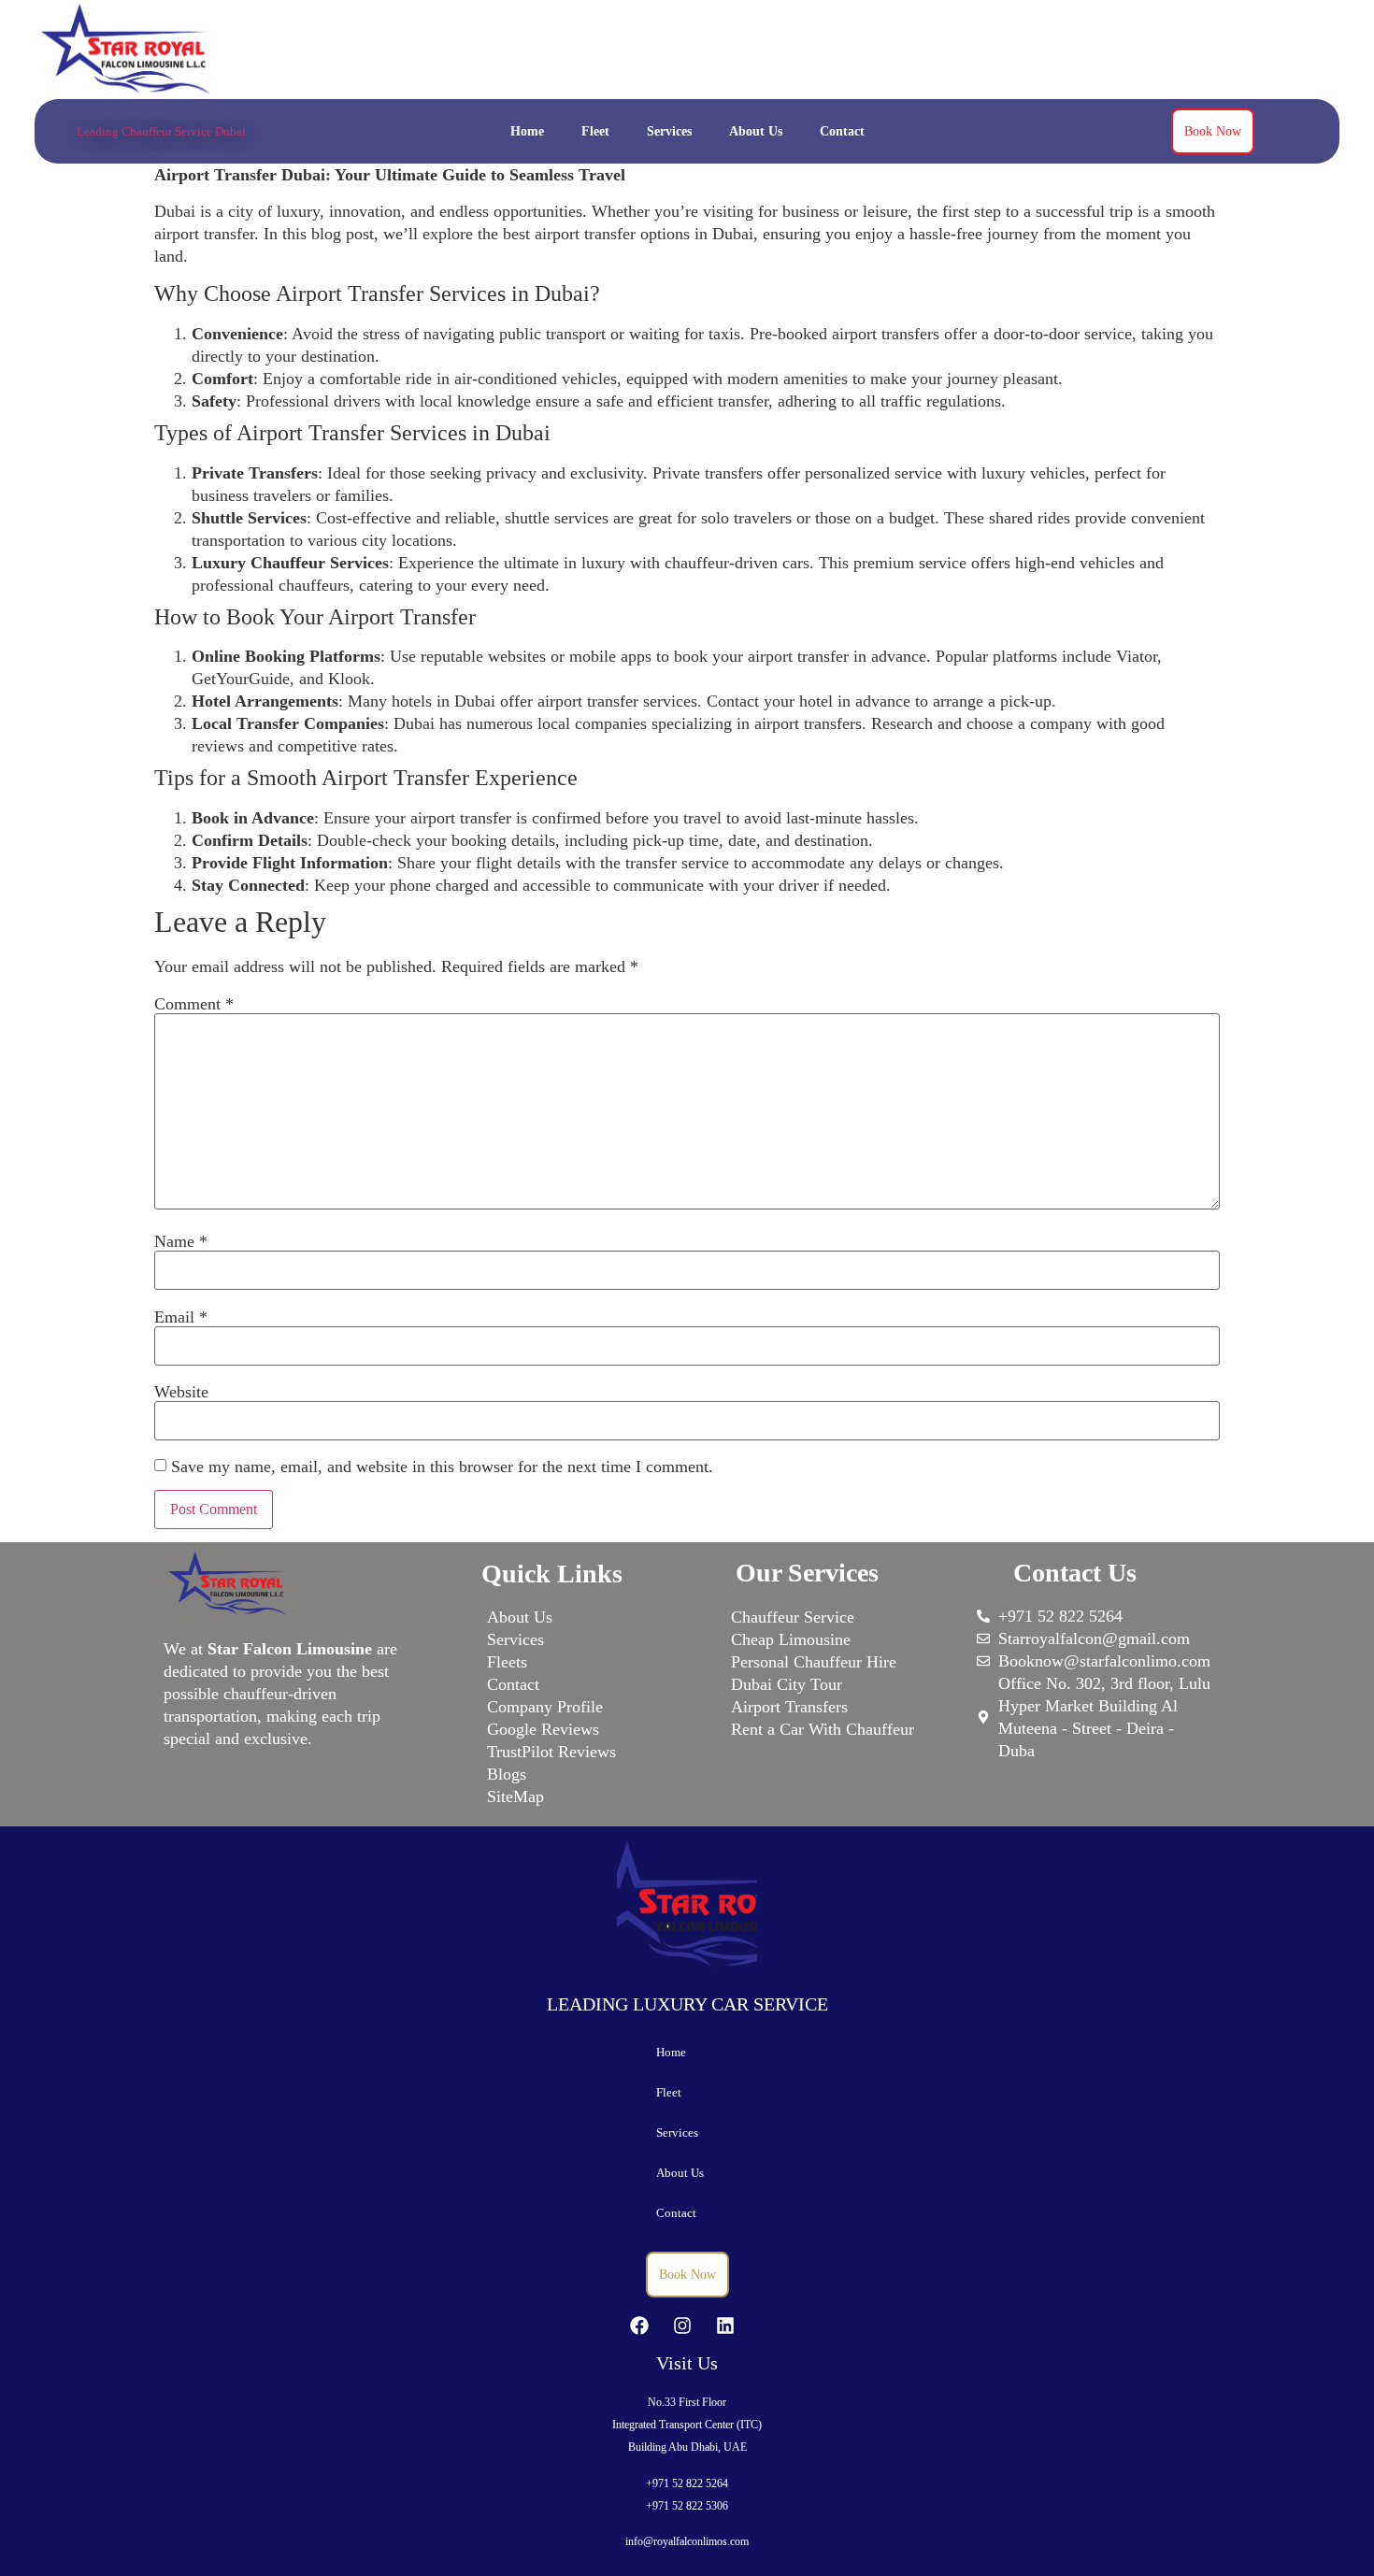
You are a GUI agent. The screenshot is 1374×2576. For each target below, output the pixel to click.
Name (181, 1241)
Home (527, 131)
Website (181, 1392)
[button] (687, 2092)
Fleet (595, 131)
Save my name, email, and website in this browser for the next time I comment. (442, 1467)
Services (669, 131)
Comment (194, 1004)
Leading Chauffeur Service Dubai (161, 131)
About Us (756, 131)
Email (181, 1317)
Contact (842, 131)
